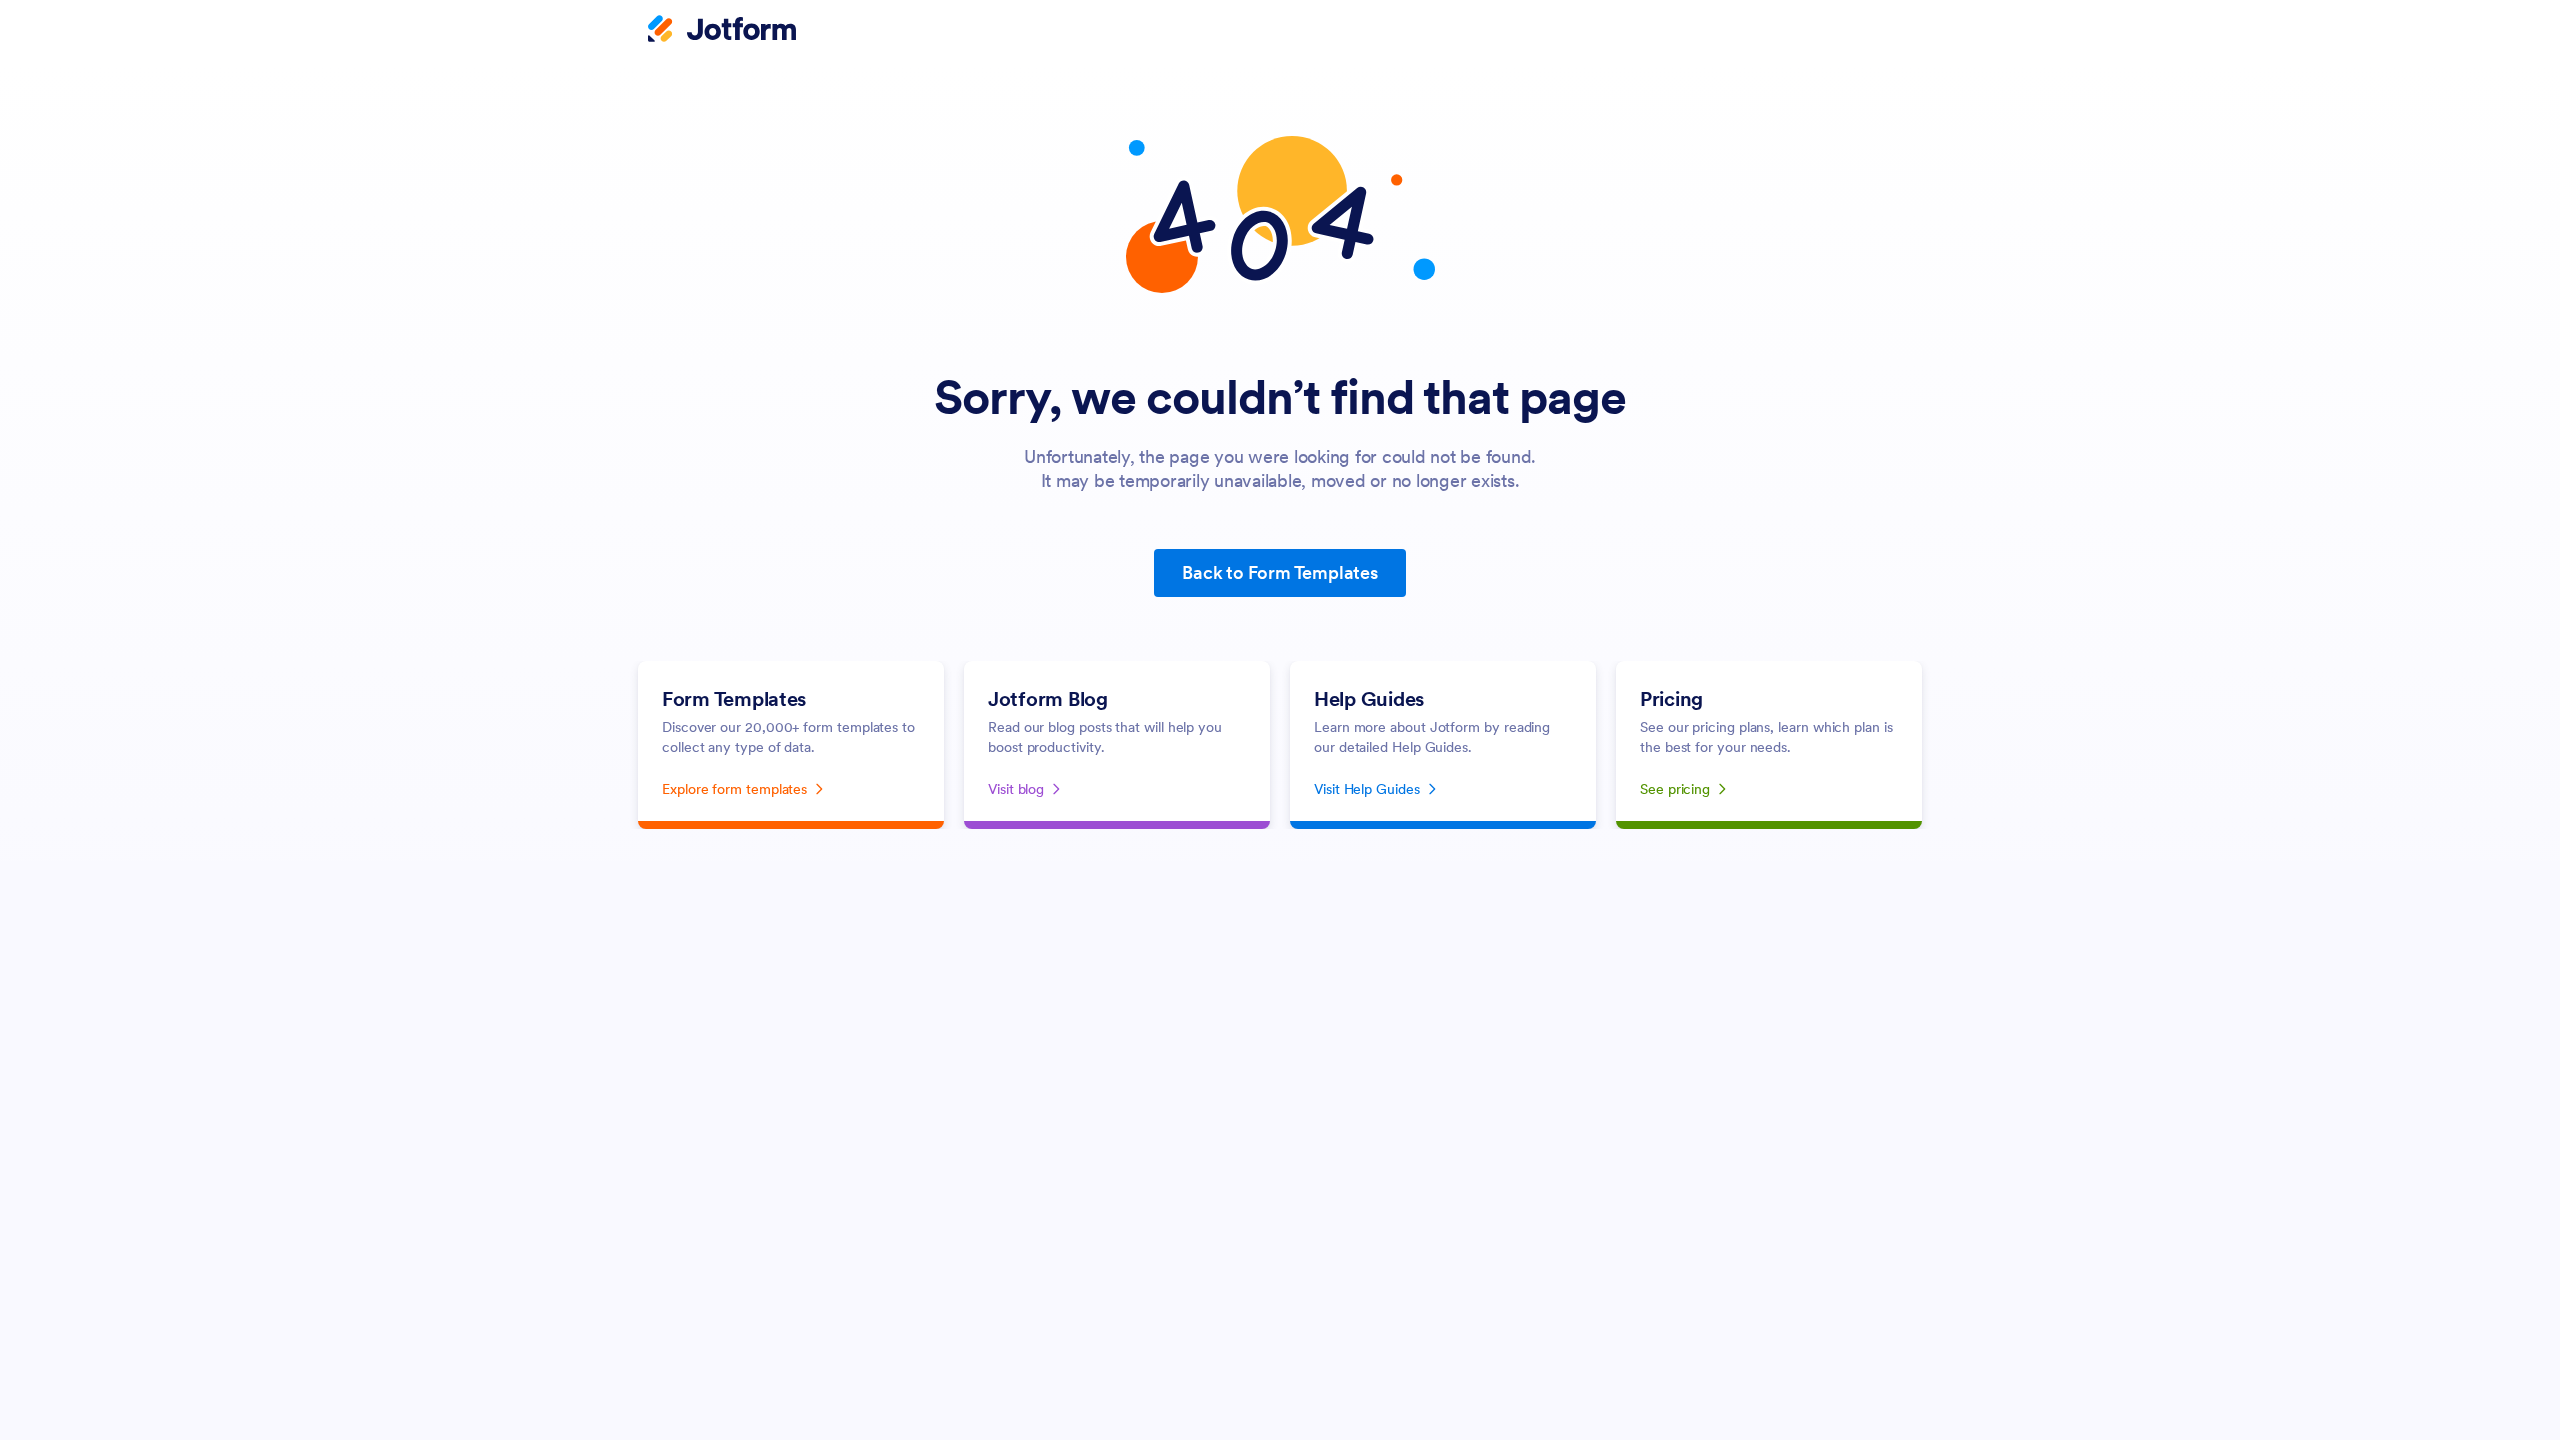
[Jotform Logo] (722, 31)
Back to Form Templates (1280, 572)
